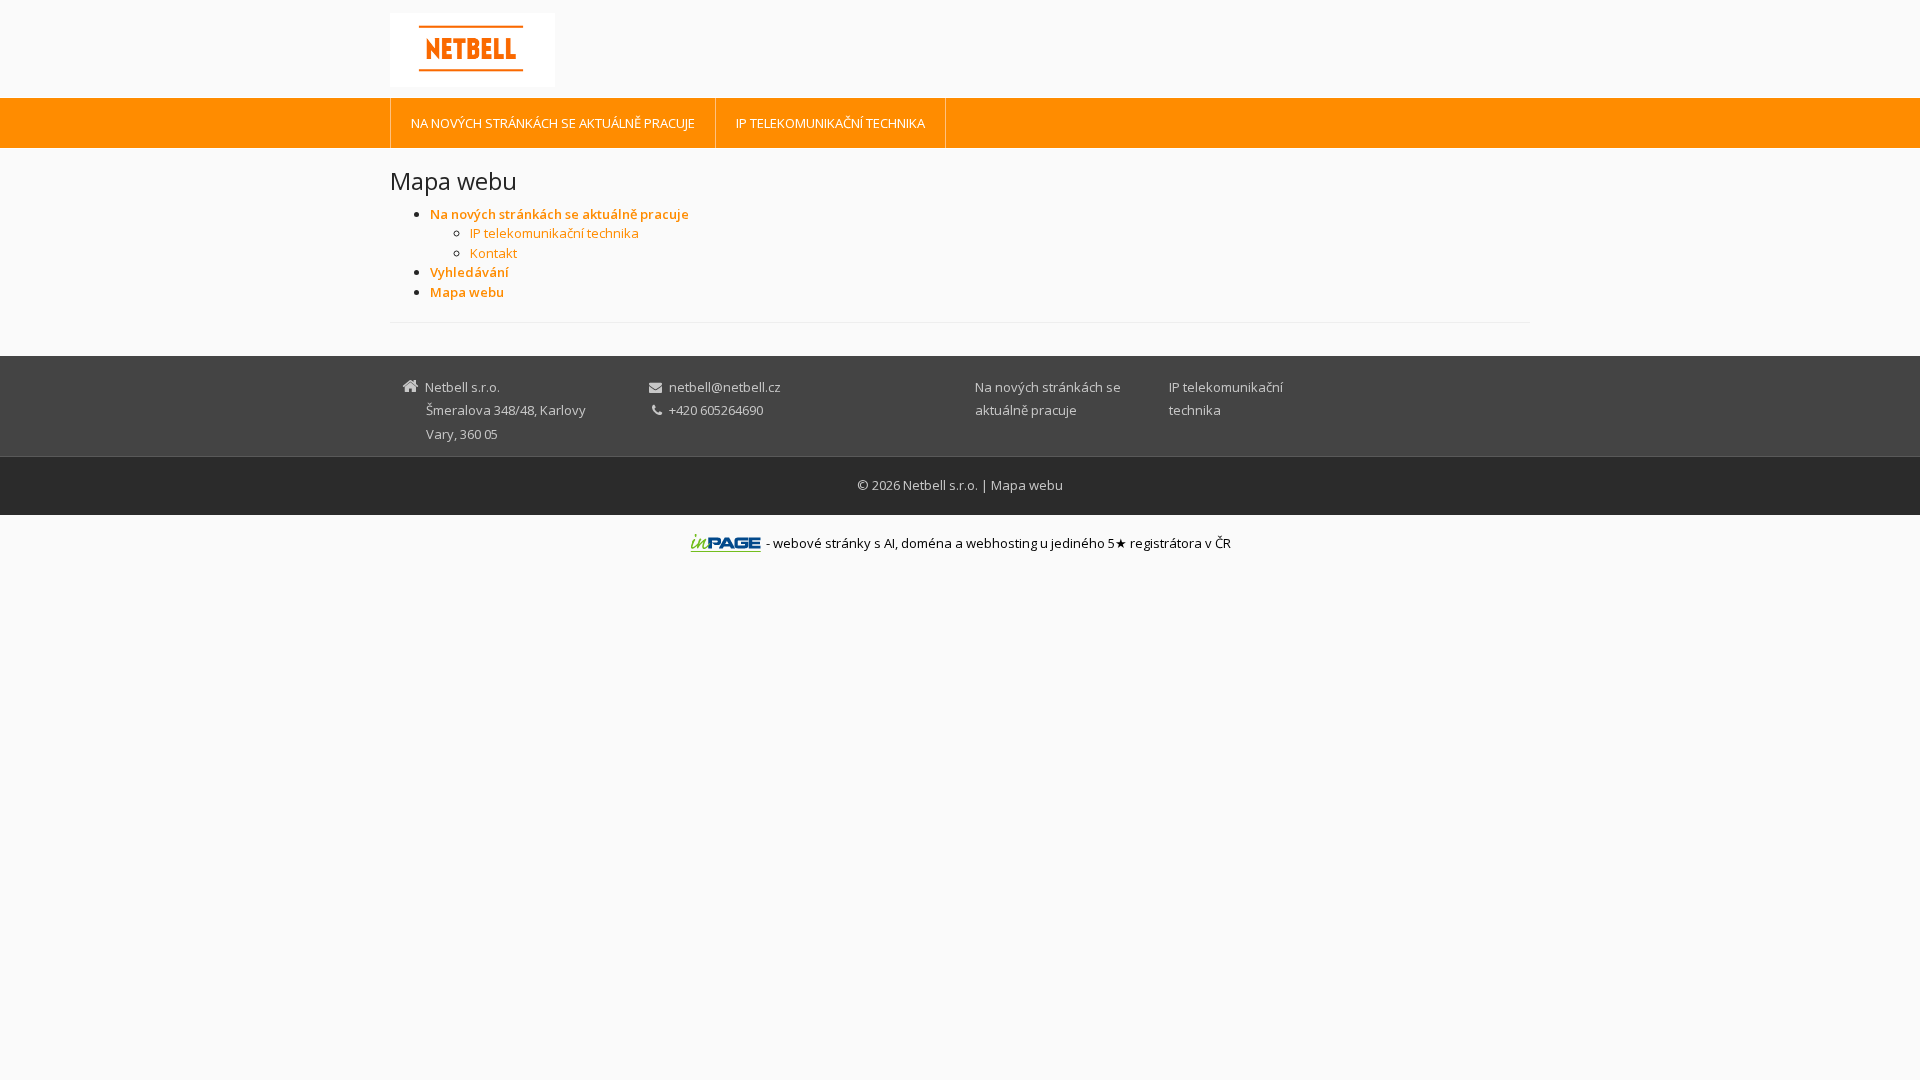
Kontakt (493, 253)
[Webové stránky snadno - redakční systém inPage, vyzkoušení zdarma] (726, 543)
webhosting (1001, 543)
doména (926, 543)
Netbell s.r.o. (940, 485)
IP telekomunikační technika (830, 123)
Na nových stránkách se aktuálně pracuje (553, 123)
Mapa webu (1027, 485)
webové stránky (822, 543)
